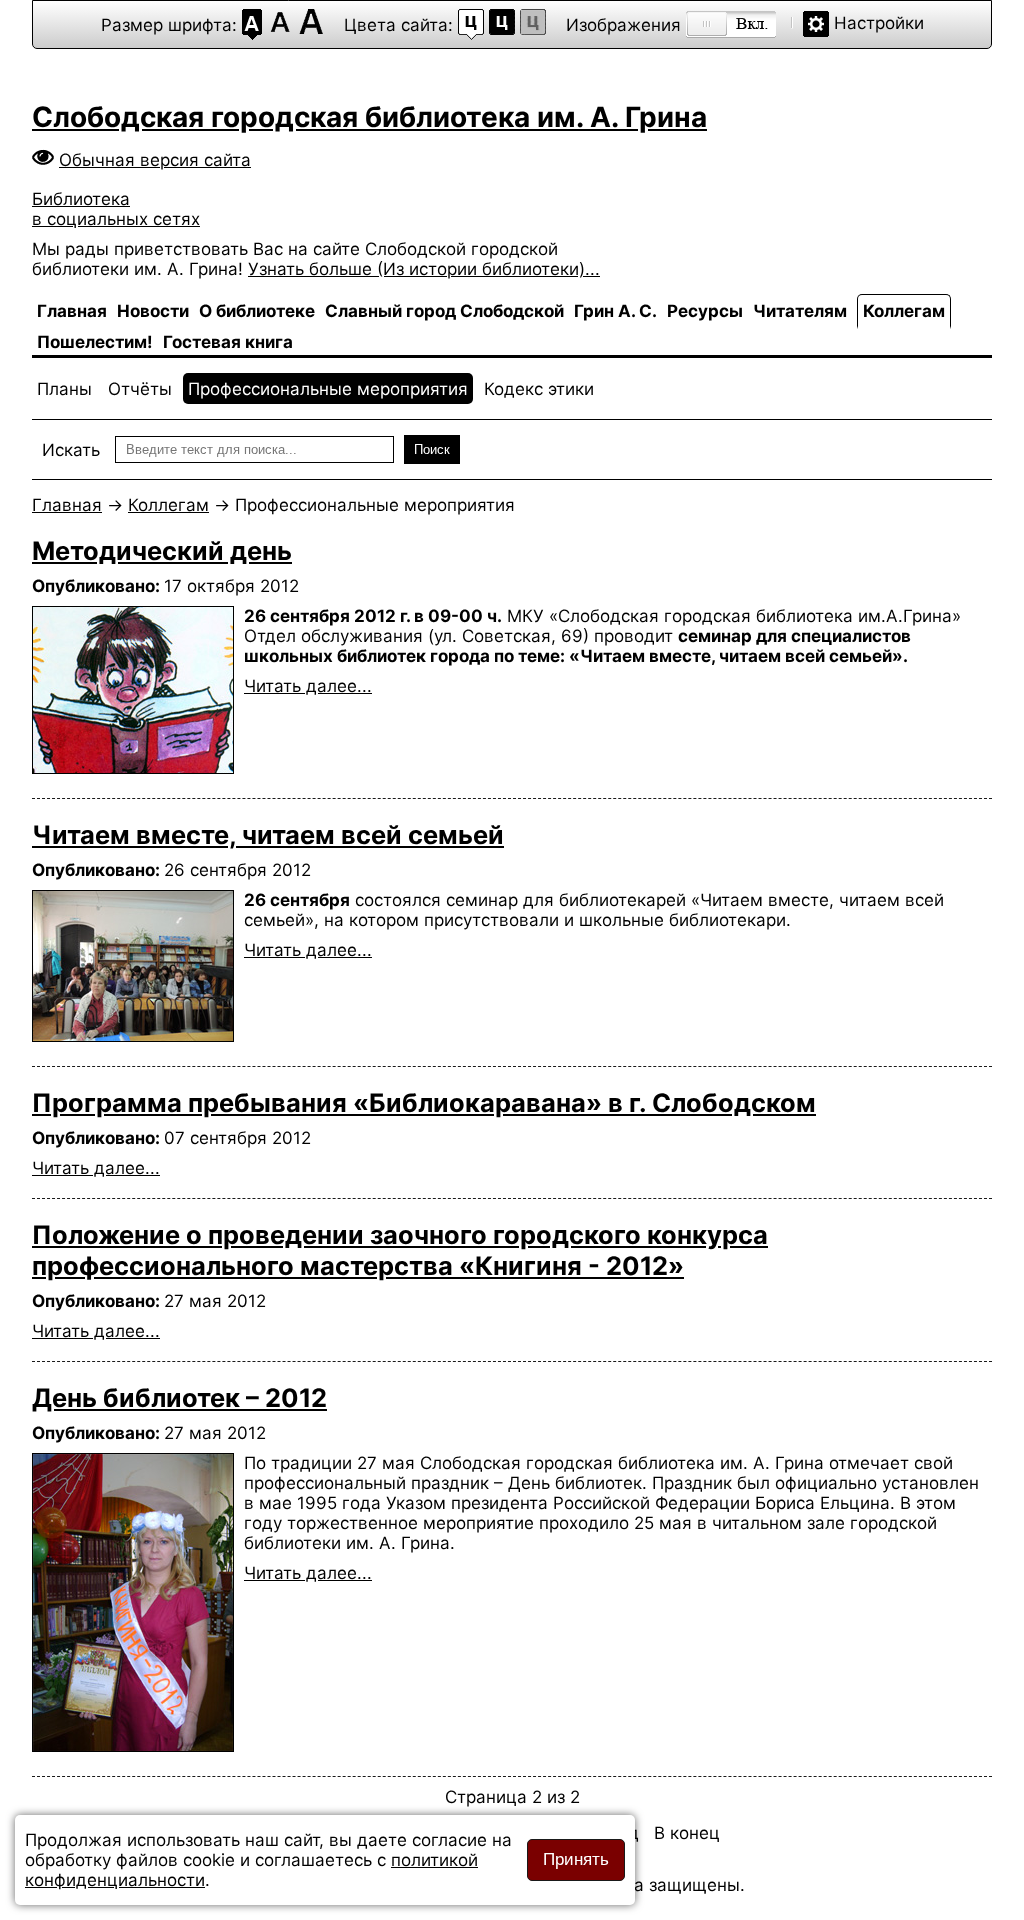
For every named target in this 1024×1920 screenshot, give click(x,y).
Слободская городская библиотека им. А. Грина (369, 117)
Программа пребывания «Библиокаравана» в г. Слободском (424, 1102)
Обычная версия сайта (155, 160)
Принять (576, 1859)
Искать (71, 450)
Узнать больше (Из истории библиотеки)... (424, 269)
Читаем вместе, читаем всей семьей (268, 834)
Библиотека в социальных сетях (116, 209)
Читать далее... (308, 686)
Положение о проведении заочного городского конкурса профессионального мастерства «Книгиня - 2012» (400, 1250)
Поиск (432, 449)
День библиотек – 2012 (179, 1397)
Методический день (162, 550)
